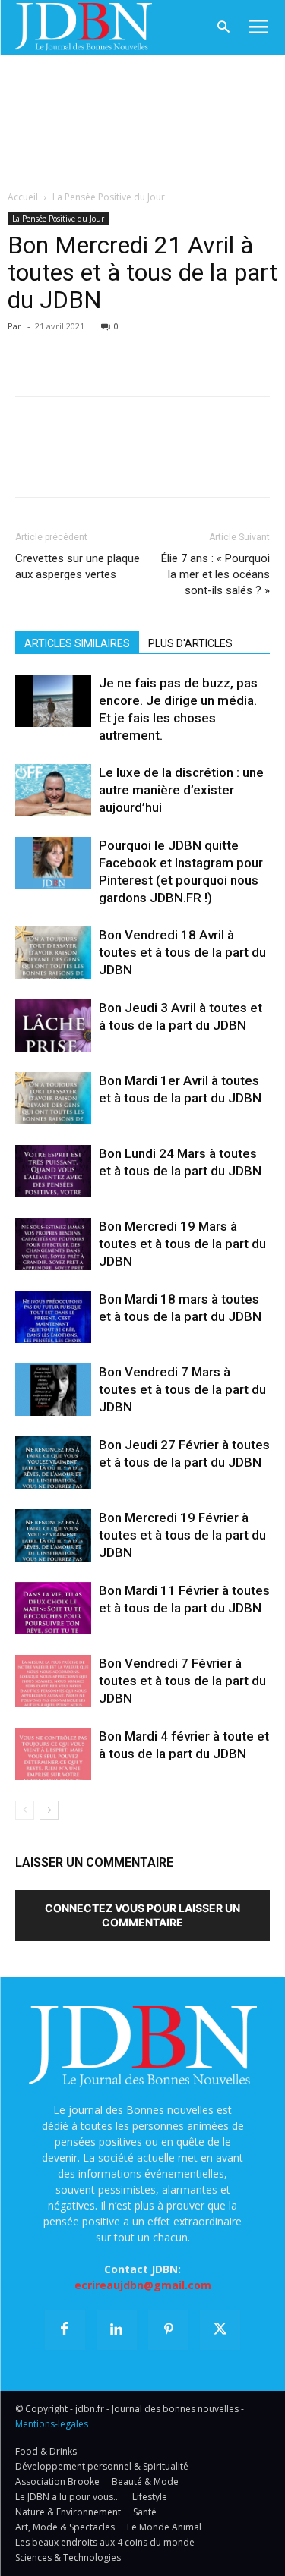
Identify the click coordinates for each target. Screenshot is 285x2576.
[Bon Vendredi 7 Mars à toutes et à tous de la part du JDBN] (53, 1390)
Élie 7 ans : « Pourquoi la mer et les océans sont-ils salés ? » (215, 574)
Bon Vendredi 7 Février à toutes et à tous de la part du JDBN (182, 1681)
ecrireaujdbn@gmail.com (143, 2285)
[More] (206, 348)
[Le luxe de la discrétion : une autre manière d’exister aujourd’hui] (53, 790)
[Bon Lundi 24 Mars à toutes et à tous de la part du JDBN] (53, 1171)
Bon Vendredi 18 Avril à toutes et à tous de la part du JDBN (182, 952)
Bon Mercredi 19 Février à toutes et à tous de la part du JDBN (182, 1535)
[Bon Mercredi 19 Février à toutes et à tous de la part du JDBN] (53, 1535)
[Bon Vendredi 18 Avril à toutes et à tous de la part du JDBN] (53, 953)
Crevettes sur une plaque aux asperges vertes (78, 566)
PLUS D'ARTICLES (190, 643)
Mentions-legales (52, 2424)
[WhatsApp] (135, 348)
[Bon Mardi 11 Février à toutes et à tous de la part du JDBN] (53, 1608)
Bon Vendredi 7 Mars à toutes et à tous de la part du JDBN (182, 1389)
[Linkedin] (170, 348)
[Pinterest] (100, 348)
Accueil (23, 197)
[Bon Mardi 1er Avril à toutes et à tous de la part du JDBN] (53, 1098)
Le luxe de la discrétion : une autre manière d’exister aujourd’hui (181, 790)
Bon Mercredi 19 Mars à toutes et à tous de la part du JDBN (182, 1244)
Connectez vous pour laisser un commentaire (142, 1915)
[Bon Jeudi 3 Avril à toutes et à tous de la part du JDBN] (53, 1025)
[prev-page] (25, 1810)
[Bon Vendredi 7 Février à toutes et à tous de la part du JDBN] (53, 1681)
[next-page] (49, 1810)
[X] (65, 348)
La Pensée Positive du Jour (109, 197)
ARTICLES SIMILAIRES (77, 643)
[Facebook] (30, 348)
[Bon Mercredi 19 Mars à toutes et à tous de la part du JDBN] (53, 1244)
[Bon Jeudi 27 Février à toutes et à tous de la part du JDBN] (53, 1463)
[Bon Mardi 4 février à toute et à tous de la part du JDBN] (53, 1754)
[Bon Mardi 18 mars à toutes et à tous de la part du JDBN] (53, 1317)
